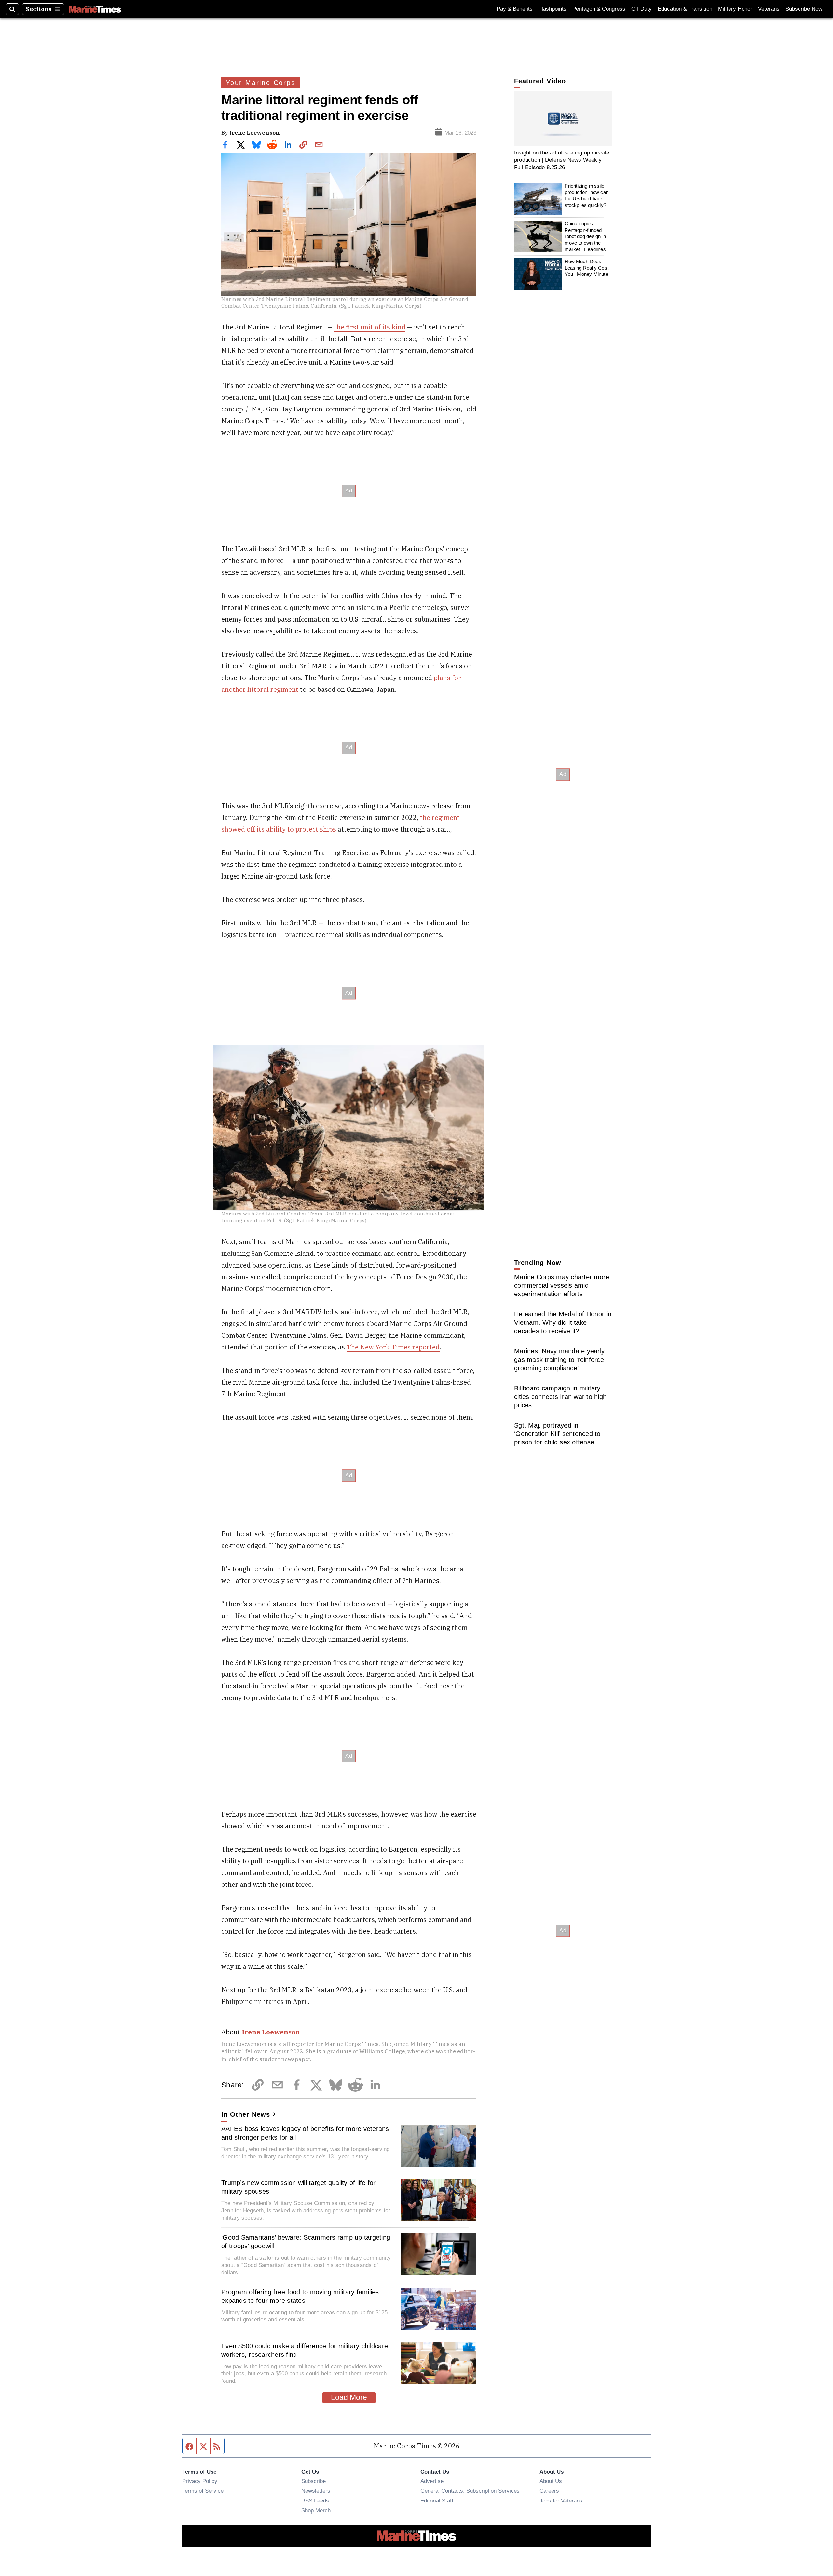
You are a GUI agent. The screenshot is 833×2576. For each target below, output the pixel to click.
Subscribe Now (804, 9)
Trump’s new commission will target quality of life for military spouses (299, 2187)
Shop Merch (316, 2510)
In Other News (246, 2114)
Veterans (769, 9)
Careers (549, 2491)
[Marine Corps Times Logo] (95, 9)
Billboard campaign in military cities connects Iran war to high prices (560, 1397)
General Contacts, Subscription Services (470, 2491)
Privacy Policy (200, 2481)
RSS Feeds (315, 2501)
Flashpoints (553, 9)
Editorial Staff (437, 2501)
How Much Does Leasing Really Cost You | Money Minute (587, 268)
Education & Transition (685, 9)
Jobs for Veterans (561, 2501)
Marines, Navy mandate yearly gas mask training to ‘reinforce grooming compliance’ (559, 1360)
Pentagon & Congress (599, 9)
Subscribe (314, 2481)
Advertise (432, 2481)
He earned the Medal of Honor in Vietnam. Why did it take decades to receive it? (563, 1322)
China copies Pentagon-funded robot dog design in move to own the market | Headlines (585, 236)
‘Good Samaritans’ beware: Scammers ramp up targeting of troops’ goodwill (306, 2242)
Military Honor (735, 9)
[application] (563, 119)
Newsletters (316, 2491)
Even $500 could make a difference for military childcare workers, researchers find (305, 2350)
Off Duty (642, 9)
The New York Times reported (393, 1347)
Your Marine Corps (261, 83)
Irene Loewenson (255, 133)
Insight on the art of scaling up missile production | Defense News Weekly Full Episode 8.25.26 (562, 160)
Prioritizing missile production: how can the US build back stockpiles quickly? (587, 195)
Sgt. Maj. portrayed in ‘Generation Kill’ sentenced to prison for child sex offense (557, 1434)
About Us (551, 2481)
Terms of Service (203, 2491)
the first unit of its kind (370, 327)
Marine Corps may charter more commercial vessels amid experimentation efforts (562, 1285)
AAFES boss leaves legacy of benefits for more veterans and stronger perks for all (305, 2133)
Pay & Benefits (515, 9)
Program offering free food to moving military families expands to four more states (300, 2296)
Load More (349, 2397)
